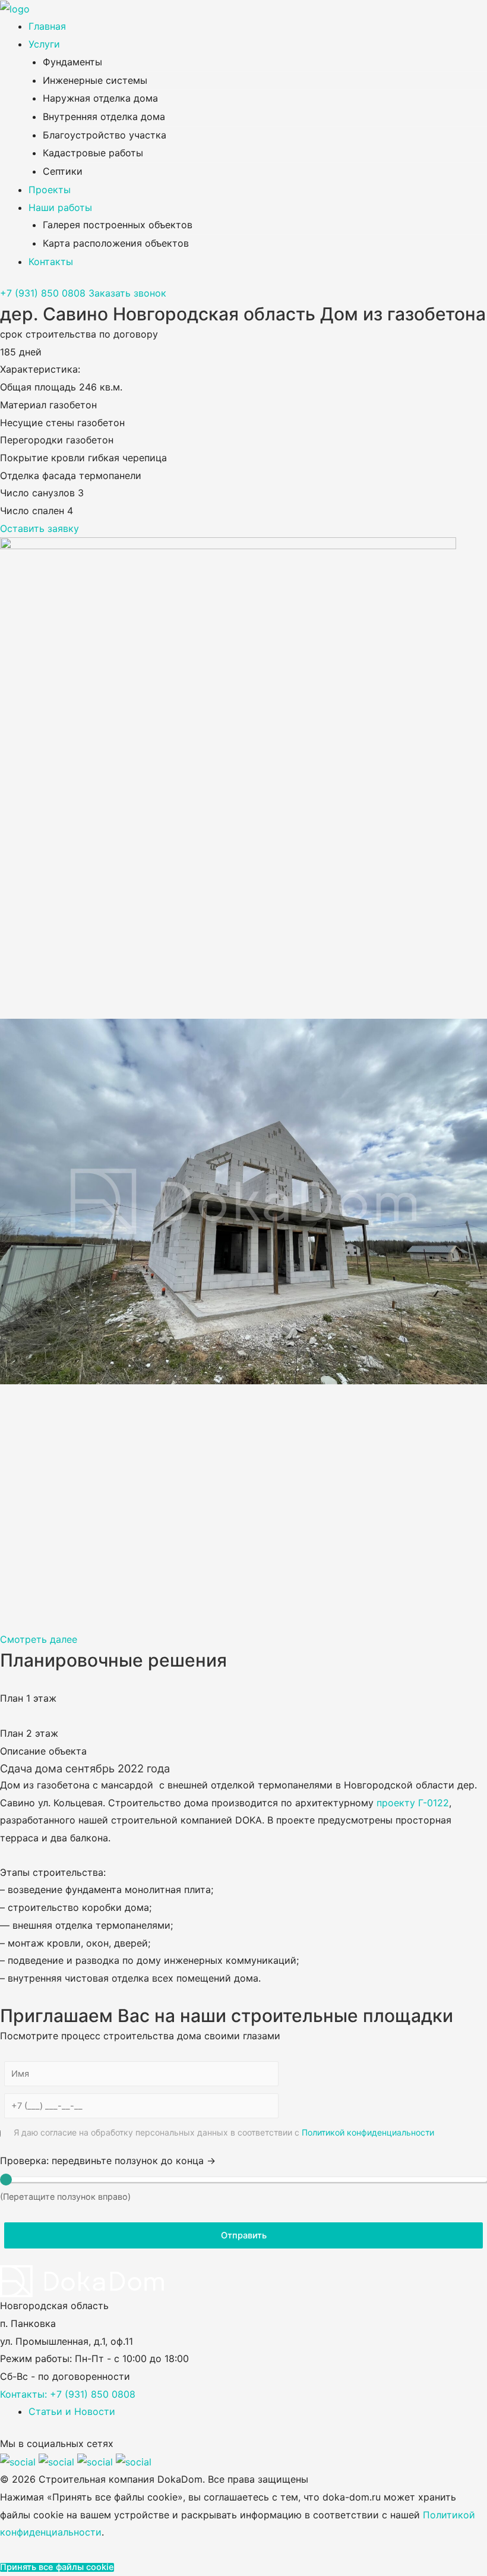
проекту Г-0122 (413, 1803)
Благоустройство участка (105, 135)
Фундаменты (72, 62)
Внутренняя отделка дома (104, 116)
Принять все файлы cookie (57, 2567)
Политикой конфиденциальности (368, 2132)
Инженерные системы (95, 80)
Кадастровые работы (93, 153)
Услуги (44, 44)
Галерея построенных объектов (118, 225)
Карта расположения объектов (116, 243)
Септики (63, 171)
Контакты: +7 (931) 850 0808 (68, 2394)
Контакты (51, 262)
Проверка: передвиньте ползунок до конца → (108, 2161)
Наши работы (60, 207)
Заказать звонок (127, 293)
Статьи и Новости (72, 2411)
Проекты (50, 190)
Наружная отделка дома (100, 98)
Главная (47, 26)
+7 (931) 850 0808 (43, 293)
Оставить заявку (39, 528)
